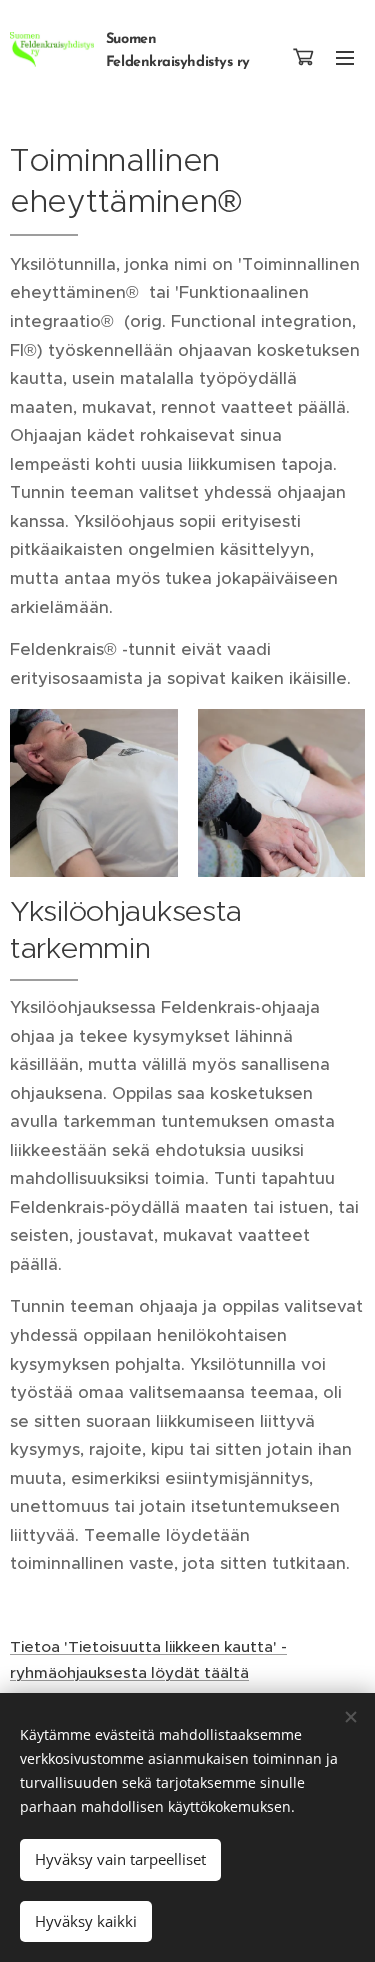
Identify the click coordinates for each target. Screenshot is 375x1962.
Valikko (345, 57)
